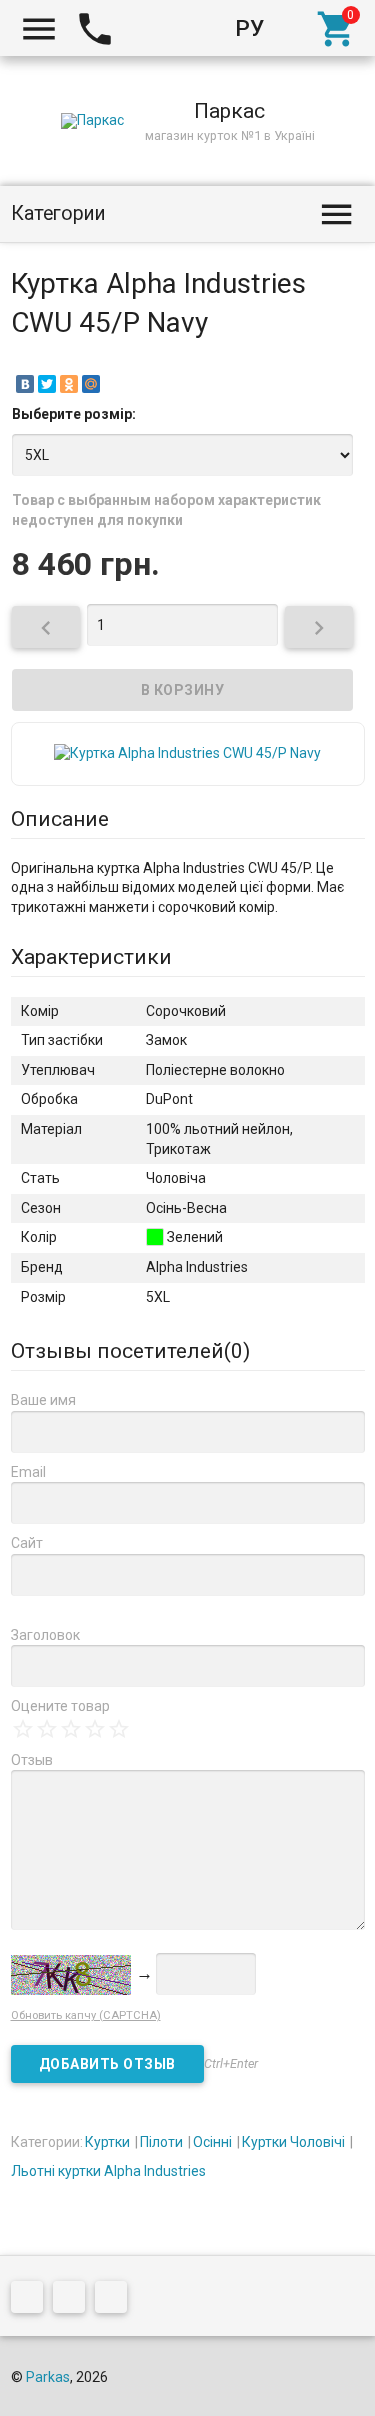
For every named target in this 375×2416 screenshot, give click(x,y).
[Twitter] (47, 384)
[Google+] (32, 2301)
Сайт (27, 1543)
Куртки (107, 2142)
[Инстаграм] (116, 2301)
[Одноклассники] (69, 384)
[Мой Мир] (91, 384)
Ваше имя (43, 1400)
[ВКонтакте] (25, 384)
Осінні (212, 2142)
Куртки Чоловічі (293, 2142)
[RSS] (74, 2301)
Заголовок (45, 1635)
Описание (60, 819)
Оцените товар (60, 1706)
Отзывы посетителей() (130, 1351)
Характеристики (91, 957)
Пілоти (161, 2142)
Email (28, 1472)
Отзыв (32, 1760)
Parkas (48, 2377)
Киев (154, 28)
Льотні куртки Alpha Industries (108, 2171)
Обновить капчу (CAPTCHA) (86, 2015)
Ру (249, 28)
